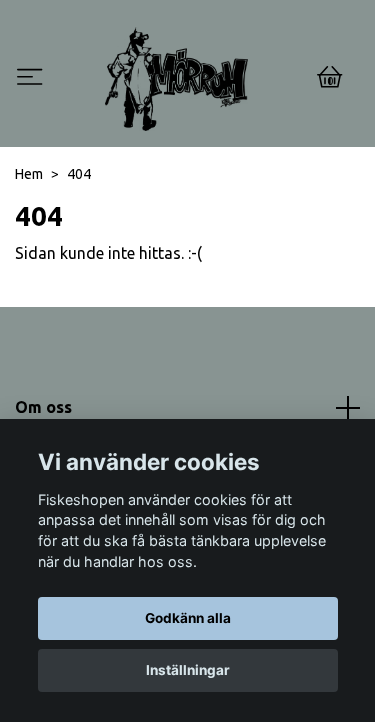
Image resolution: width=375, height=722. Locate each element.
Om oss (43, 407)
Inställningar (188, 670)
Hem (29, 174)
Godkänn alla (188, 618)
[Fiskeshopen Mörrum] (176, 79)
